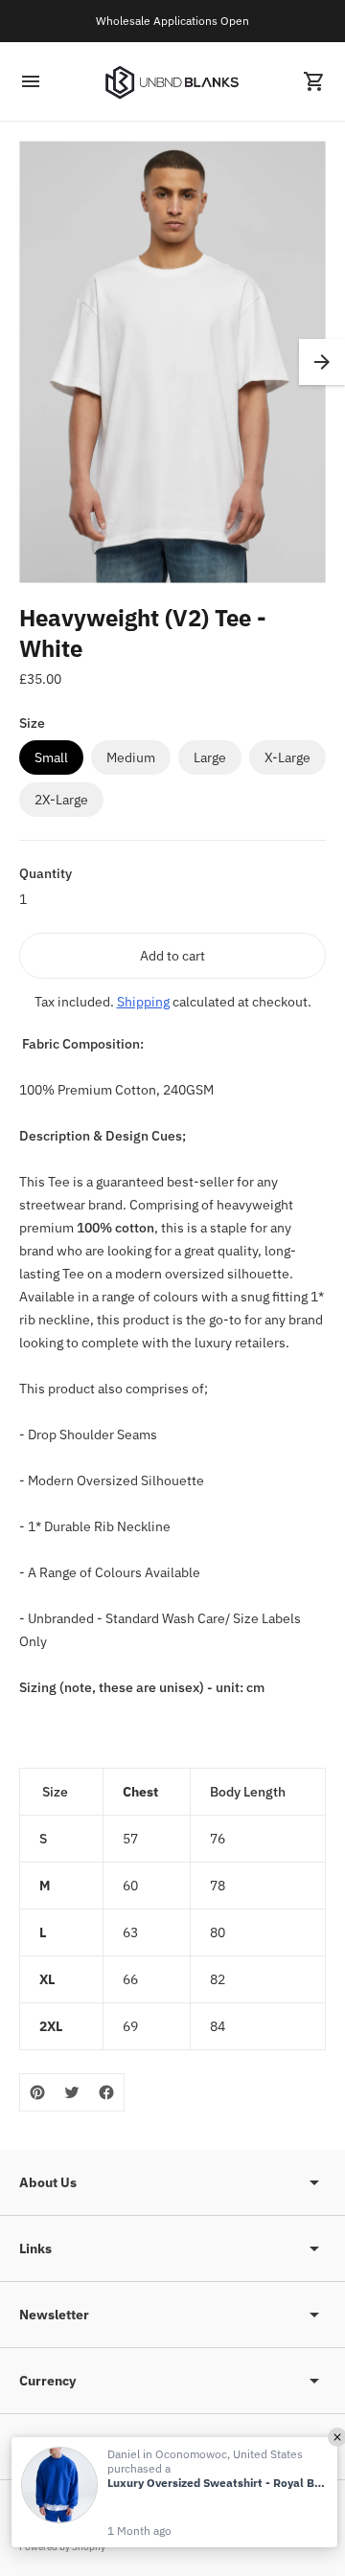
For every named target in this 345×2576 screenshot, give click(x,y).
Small (51, 757)
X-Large (287, 757)
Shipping (143, 1002)
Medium (131, 757)
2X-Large (61, 800)
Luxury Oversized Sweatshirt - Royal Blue (218, 2483)
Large (210, 757)
